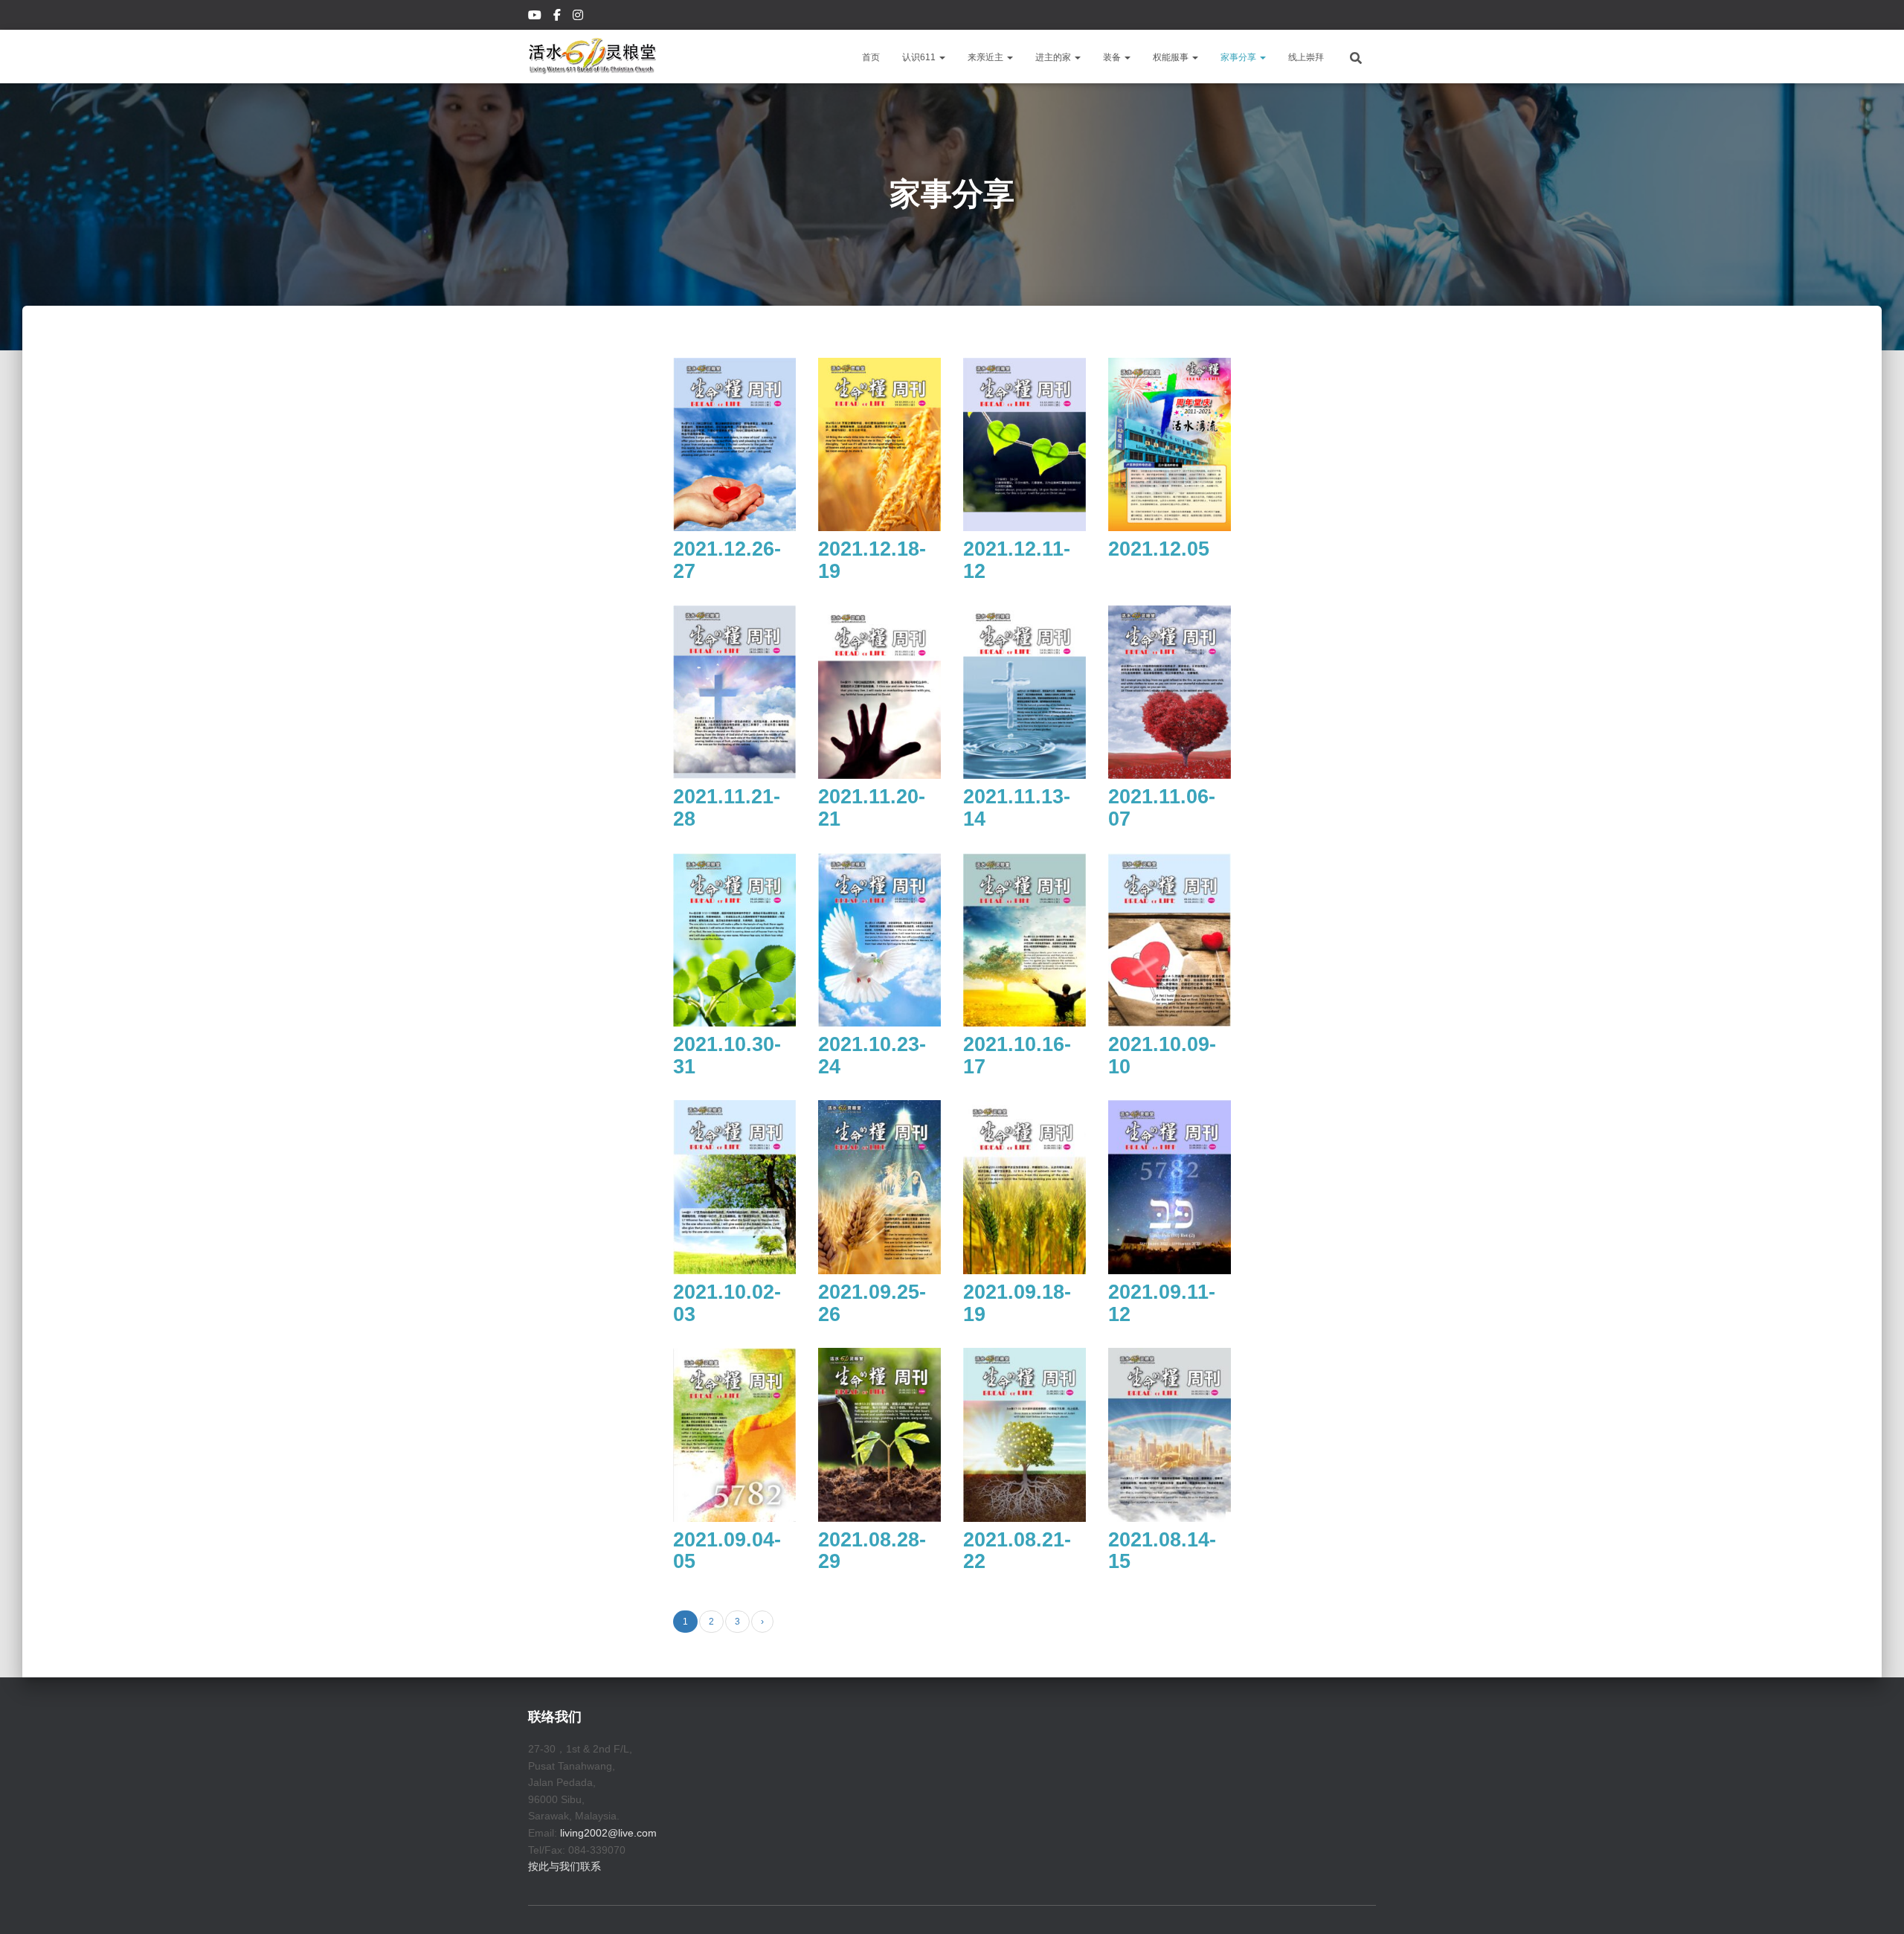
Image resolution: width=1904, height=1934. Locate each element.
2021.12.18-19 (872, 560)
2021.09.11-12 (1162, 1303)
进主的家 (1054, 57)
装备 (1113, 57)
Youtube (536, 17)
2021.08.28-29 (872, 1551)
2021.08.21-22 (1017, 1551)
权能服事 (1172, 57)
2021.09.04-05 (727, 1551)
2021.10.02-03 (727, 1303)
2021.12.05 (1159, 549)
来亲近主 (987, 57)
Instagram (579, 17)
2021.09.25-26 (872, 1303)
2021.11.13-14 (1017, 808)
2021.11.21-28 (727, 808)
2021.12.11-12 (1017, 560)
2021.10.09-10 (1162, 1056)
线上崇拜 (1306, 57)
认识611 (920, 57)
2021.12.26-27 (727, 560)
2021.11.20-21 (872, 808)
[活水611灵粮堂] (592, 57)
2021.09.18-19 (1017, 1303)
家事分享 (1239, 57)
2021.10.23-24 (872, 1056)
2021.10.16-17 (1017, 1056)
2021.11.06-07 (1162, 808)
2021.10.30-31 (727, 1056)
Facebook (558, 17)
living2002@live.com (608, 1833)
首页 (871, 57)
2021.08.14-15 (1162, 1551)
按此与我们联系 (565, 1866)
